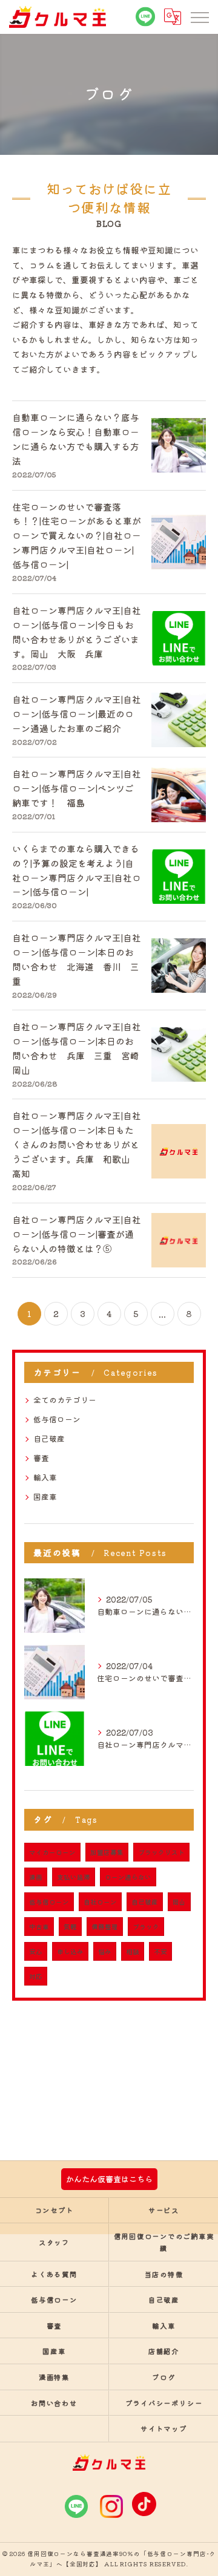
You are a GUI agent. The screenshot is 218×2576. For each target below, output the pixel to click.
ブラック (146, 1927)
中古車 (39, 1927)
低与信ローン (57, 1419)
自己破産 (49, 1438)
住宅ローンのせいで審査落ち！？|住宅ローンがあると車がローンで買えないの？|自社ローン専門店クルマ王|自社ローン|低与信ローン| (77, 536)
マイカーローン (52, 1852)
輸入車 (45, 1477)
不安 (160, 1951)
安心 (36, 1951)
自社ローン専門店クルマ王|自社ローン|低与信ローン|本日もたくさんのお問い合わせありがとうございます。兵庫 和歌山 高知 (77, 1144)
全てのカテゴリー (65, 1400)
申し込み (70, 1951)
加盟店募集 (107, 1852)
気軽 (70, 1927)
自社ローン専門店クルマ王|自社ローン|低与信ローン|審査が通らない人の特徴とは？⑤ (77, 1234)
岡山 (179, 1902)
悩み (105, 1951)
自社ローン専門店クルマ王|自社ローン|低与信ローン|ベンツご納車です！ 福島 (77, 788)
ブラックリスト (161, 1852)
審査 (41, 1458)
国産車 (45, 1496)
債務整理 (105, 1927)
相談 (133, 1951)
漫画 (36, 1877)
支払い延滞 (74, 1877)
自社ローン (100, 1902)
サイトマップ (164, 2428)
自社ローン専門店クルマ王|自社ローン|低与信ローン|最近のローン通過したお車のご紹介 (77, 714)
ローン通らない (128, 1877)
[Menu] (199, 17)
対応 (36, 1976)
